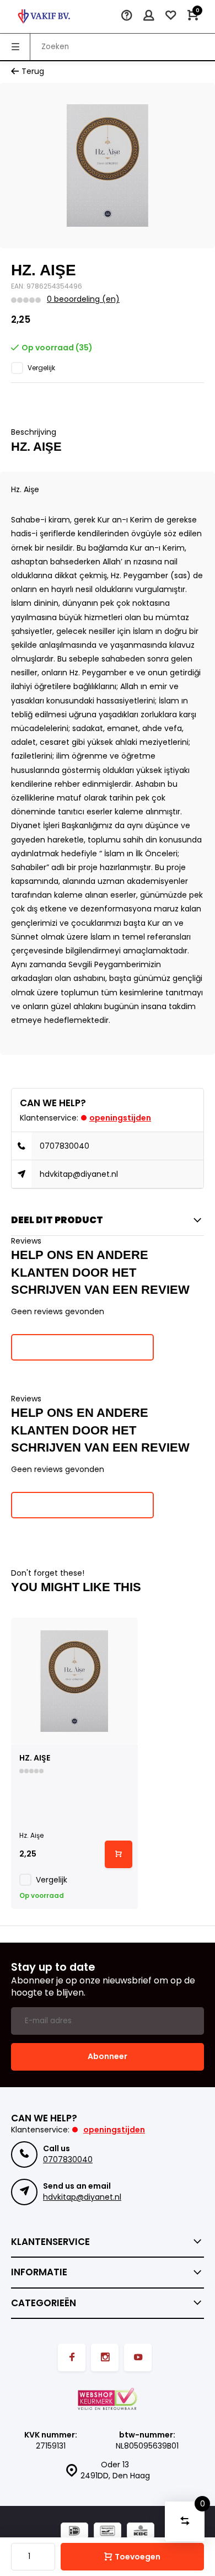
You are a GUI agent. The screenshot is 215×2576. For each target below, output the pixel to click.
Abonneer (108, 2056)
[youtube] (138, 2358)
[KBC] (141, 2532)
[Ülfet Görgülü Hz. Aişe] (74, 1681)
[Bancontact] (108, 2532)
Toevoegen (138, 2557)
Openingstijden (120, 1118)
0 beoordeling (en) (83, 299)
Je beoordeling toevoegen (82, 1347)
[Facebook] (72, 2358)
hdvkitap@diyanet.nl (79, 1174)
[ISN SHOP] (44, 17)
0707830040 (64, 1146)
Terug (33, 71)
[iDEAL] (74, 2532)
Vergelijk (41, 368)
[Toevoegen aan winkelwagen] (119, 1854)
